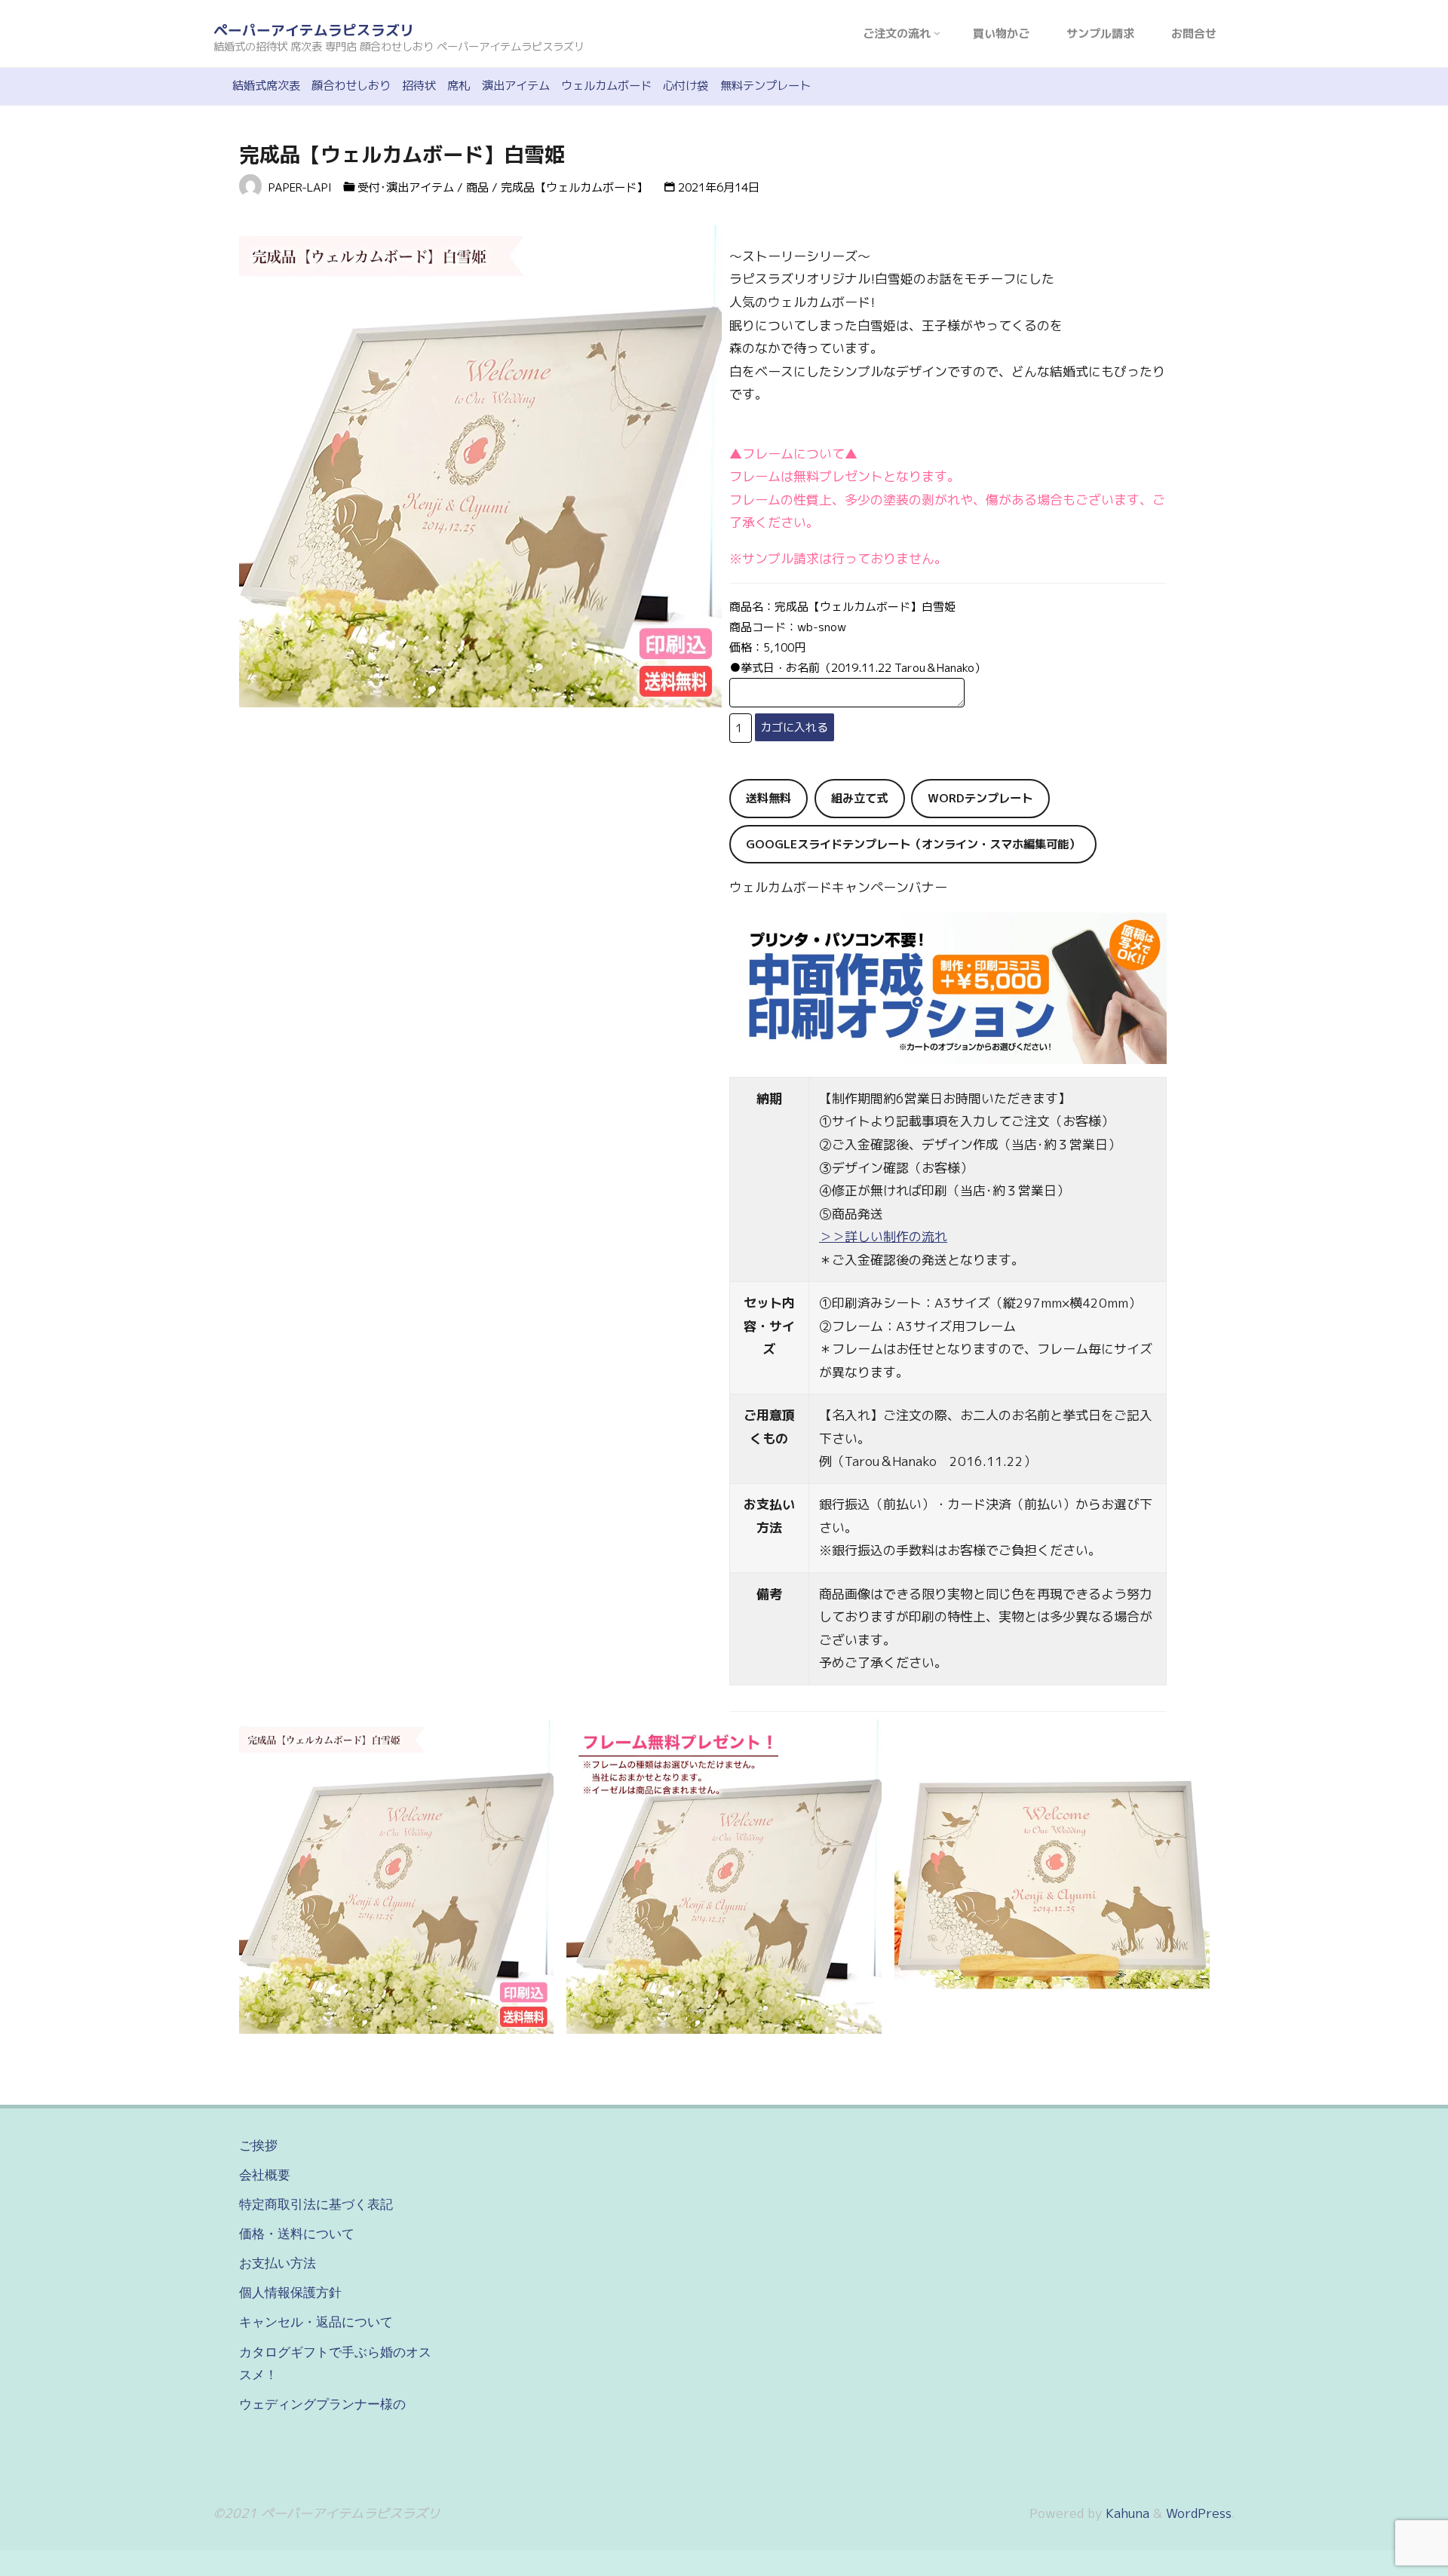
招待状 (419, 86)
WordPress (1199, 2513)
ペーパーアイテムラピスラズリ (314, 30)
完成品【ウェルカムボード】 (574, 187)
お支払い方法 (278, 2263)
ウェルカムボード (606, 86)
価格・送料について (297, 2234)
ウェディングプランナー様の (322, 2404)
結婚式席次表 (266, 86)
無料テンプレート (765, 86)
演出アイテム (516, 86)
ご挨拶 (258, 2145)
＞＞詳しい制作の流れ (883, 1236)
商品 (477, 187)
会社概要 (265, 2175)
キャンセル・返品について (316, 2322)
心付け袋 (686, 86)
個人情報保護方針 (290, 2292)
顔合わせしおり (351, 86)
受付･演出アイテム (406, 187)
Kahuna (1126, 2513)
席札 (459, 86)
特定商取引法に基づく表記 (316, 2204)
